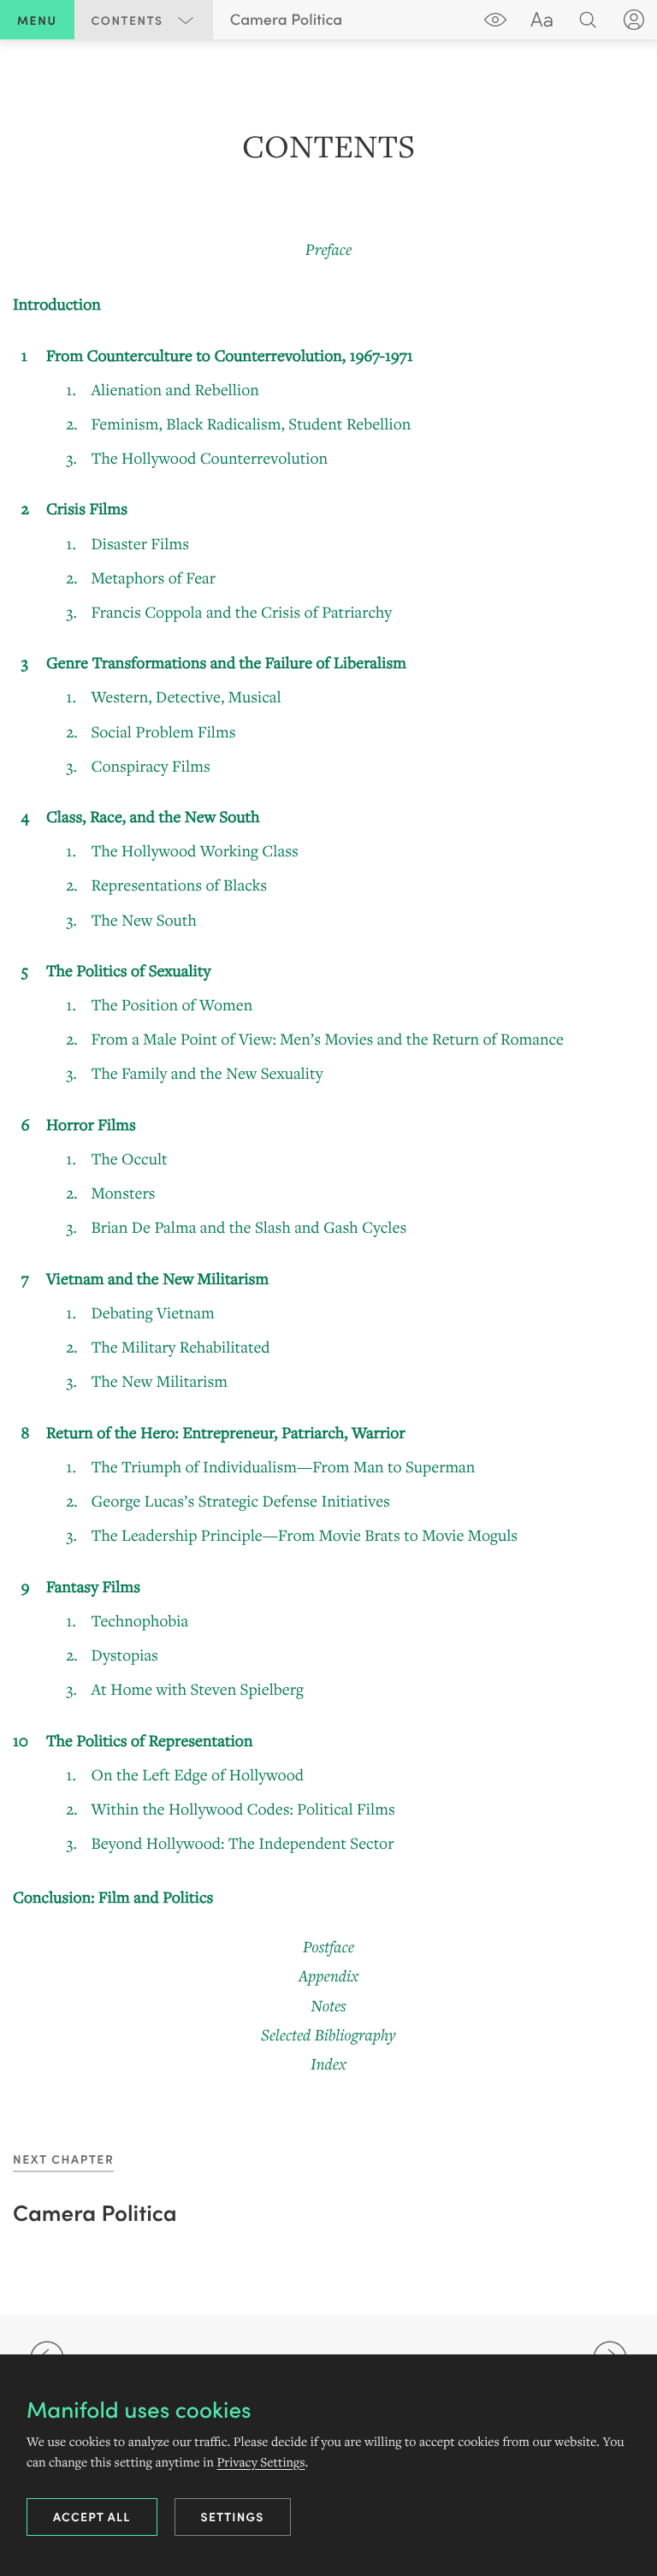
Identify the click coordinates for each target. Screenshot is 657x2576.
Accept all (92, 2516)
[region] (328, 1099)
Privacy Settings (260, 2462)
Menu (37, 20)
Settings (233, 2516)
